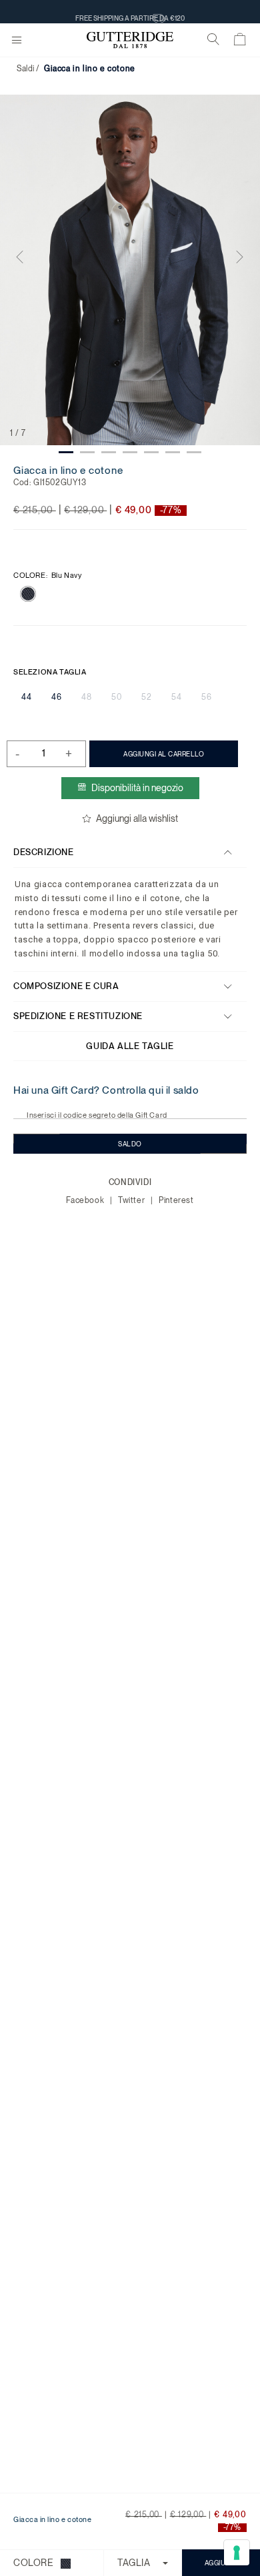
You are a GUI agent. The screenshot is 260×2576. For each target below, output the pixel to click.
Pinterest (176, 1200)
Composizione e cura (66, 986)
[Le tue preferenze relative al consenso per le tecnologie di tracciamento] (237, 2553)
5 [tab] (151, 452)
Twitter (133, 1200)
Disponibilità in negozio (137, 788)
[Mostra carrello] (240, 42)
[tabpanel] (130, 270)
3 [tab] (109, 452)
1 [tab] (66, 452)
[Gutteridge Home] (130, 40)
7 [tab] (194, 452)
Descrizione (44, 852)
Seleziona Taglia (50, 672)
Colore (48, 576)
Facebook (86, 1200)
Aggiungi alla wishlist (137, 818)
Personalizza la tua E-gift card (130, 11)
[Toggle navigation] (17, 41)
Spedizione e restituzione (78, 1016)
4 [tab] (130, 452)
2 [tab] (87, 452)
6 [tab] (173, 452)
